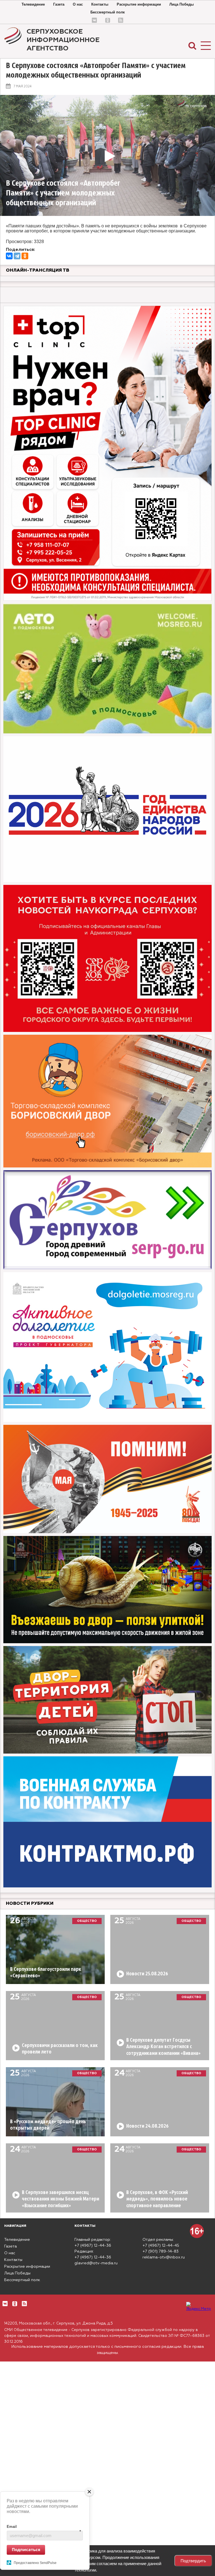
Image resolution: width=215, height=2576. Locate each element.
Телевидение (33, 4)
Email (44, 2527)
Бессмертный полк (108, 12)
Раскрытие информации (139, 4)
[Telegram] (17, 256)
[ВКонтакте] (9, 256)
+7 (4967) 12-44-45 (161, 2246)
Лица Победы (182, 4)
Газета (59, 4)
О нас (78, 4)
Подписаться (26, 2549)
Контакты (100, 4)
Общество (87, 1921)
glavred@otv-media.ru (96, 2263)
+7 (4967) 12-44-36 (93, 2246)
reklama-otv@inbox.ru (164, 2257)
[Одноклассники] (25, 256)
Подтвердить (193, 2561)
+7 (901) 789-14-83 (161, 2251)
